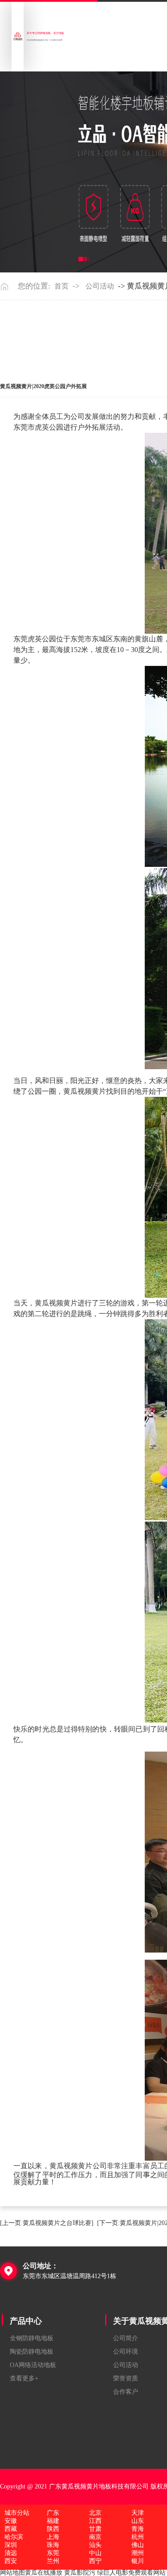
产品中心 (26, 2321)
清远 (11, 2553)
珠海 (53, 2545)
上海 (53, 2537)
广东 (53, 2513)
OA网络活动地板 (33, 2365)
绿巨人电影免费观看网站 (131, 2573)
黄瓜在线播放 (44, 2573)
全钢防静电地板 (32, 2338)
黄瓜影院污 (80, 2573)
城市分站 (17, 2513)
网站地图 (12, 2573)
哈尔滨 (14, 2537)
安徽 (11, 2521)
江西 (95, 2521)
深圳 (11, 2545)
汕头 (95, 2545)
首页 (61, 286)
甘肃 (95, 2529)
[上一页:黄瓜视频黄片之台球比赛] (47, 2223)
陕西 (53, 2529)
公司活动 (100, 286)
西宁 (95, 2561)
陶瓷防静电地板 (32, 2352)
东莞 (53, 2553)
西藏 (11, 2529)
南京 (95, 2537)
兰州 (53, 2561)
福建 (53, 2521)
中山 (95, 2553)
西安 (11, 2561)
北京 (95, 2513)
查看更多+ (24, 2378)
